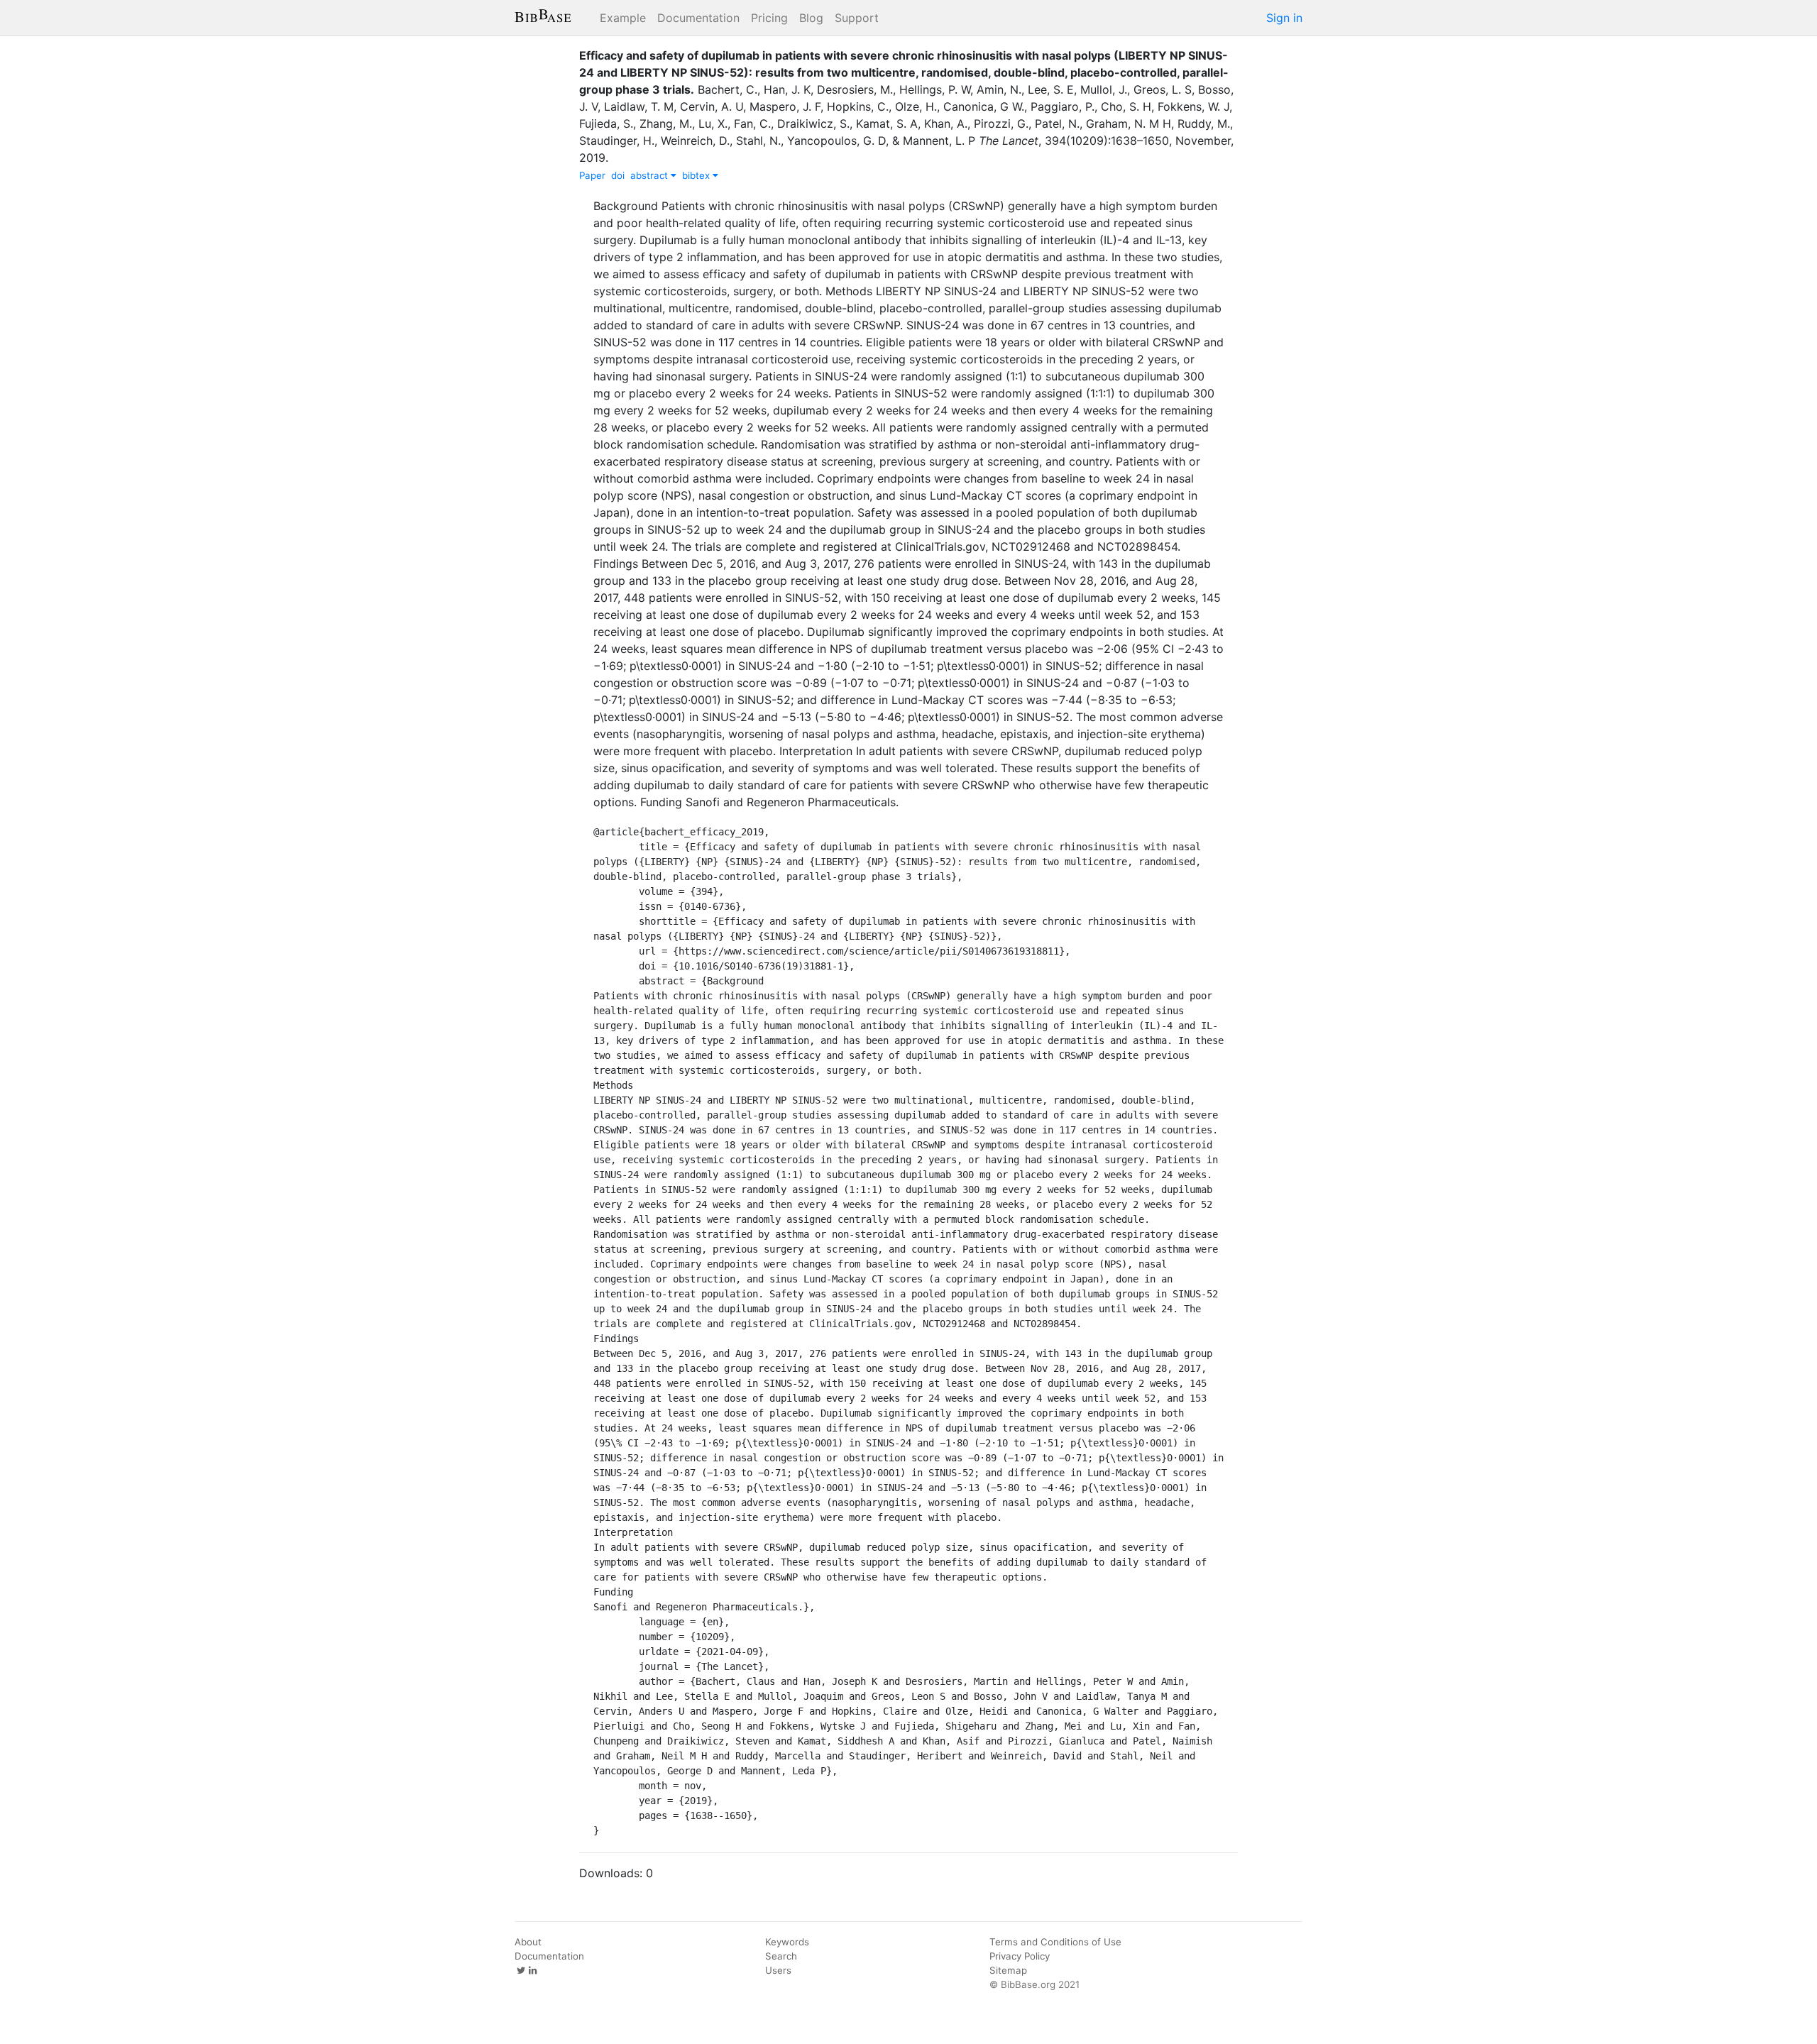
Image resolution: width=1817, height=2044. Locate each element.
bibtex (697, 175)
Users (778, 1970)
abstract (651, 175)
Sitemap (1008, 1970)
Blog (811, 18)
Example (623, 18)
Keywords (787, 1942)
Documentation (698, 18)
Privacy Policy (1020, 1956)
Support (857, 18)
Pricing (769, 18)
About (528, 1942)
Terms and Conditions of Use (1055, 1942)
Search (781, 1956)
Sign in (1284, 18)
